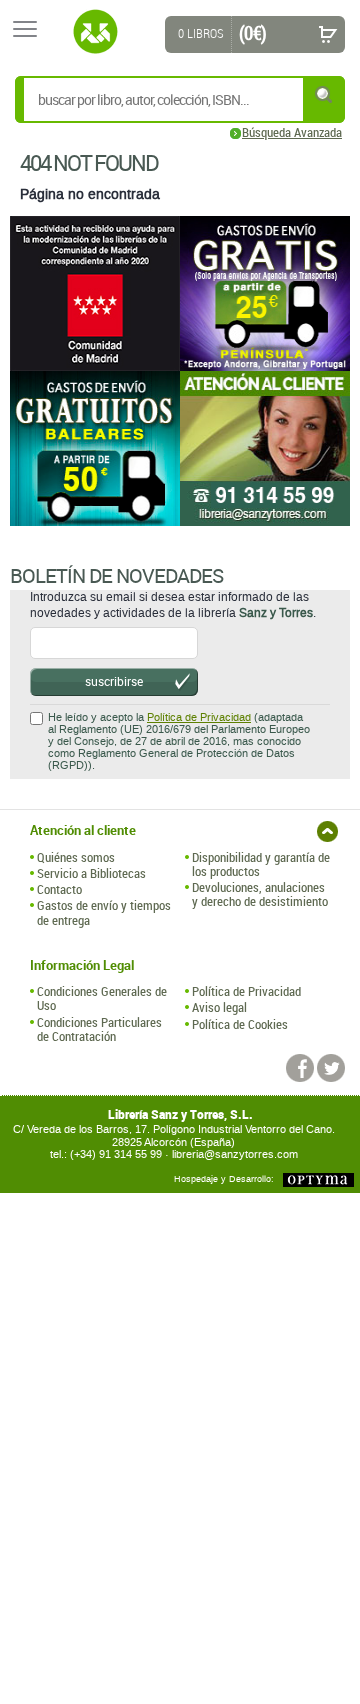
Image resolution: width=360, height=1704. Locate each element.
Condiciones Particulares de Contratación (99, 1029)
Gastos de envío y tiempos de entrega (104, 912)
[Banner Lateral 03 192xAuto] (265, 448)
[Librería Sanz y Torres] (95, 32)
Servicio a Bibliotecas (91, 873)
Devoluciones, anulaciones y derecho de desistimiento (260, 894)
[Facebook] (300, 1068)
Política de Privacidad (199, 717)
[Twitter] (331, 1068)
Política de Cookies (240, 1024)
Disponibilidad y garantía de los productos (261, 864)
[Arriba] (327, 831)
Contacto (59, 889)
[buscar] (325, 94)
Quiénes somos (76, 857)
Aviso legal (219, 1007)
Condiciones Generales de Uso (102, 998)
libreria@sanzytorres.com (235, 1154)
